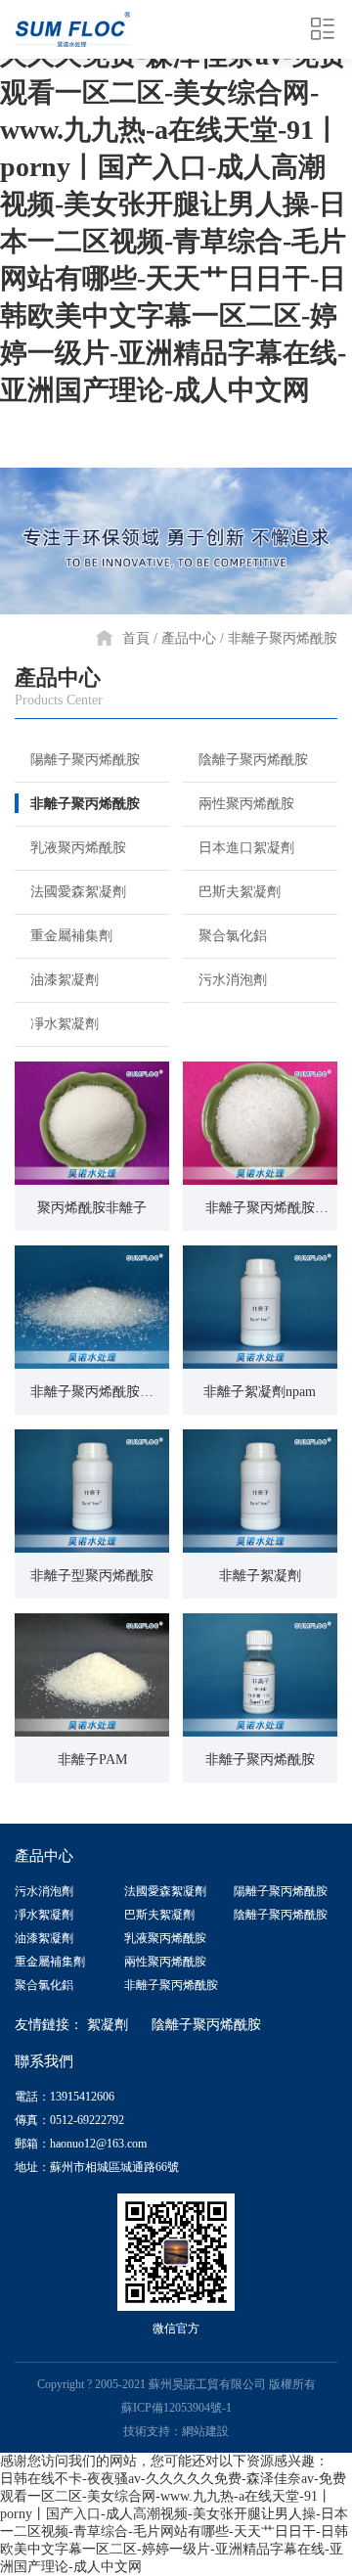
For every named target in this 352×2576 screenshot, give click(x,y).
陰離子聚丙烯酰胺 (253, 760)
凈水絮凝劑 (65, 1024)
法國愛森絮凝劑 (78, 892)
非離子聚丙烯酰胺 (283, 638)
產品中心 (189, 638)
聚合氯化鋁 (233, 936)
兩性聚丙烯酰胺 (246, 804)
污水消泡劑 (233, 980)
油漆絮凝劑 (65, 980)
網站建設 (205, 2431)
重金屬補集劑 (71, 936)
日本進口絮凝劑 (246, 848)
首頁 (136, 638)
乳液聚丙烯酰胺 (78, 848)
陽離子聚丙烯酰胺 (85, 760)
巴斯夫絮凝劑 (240, 892)
